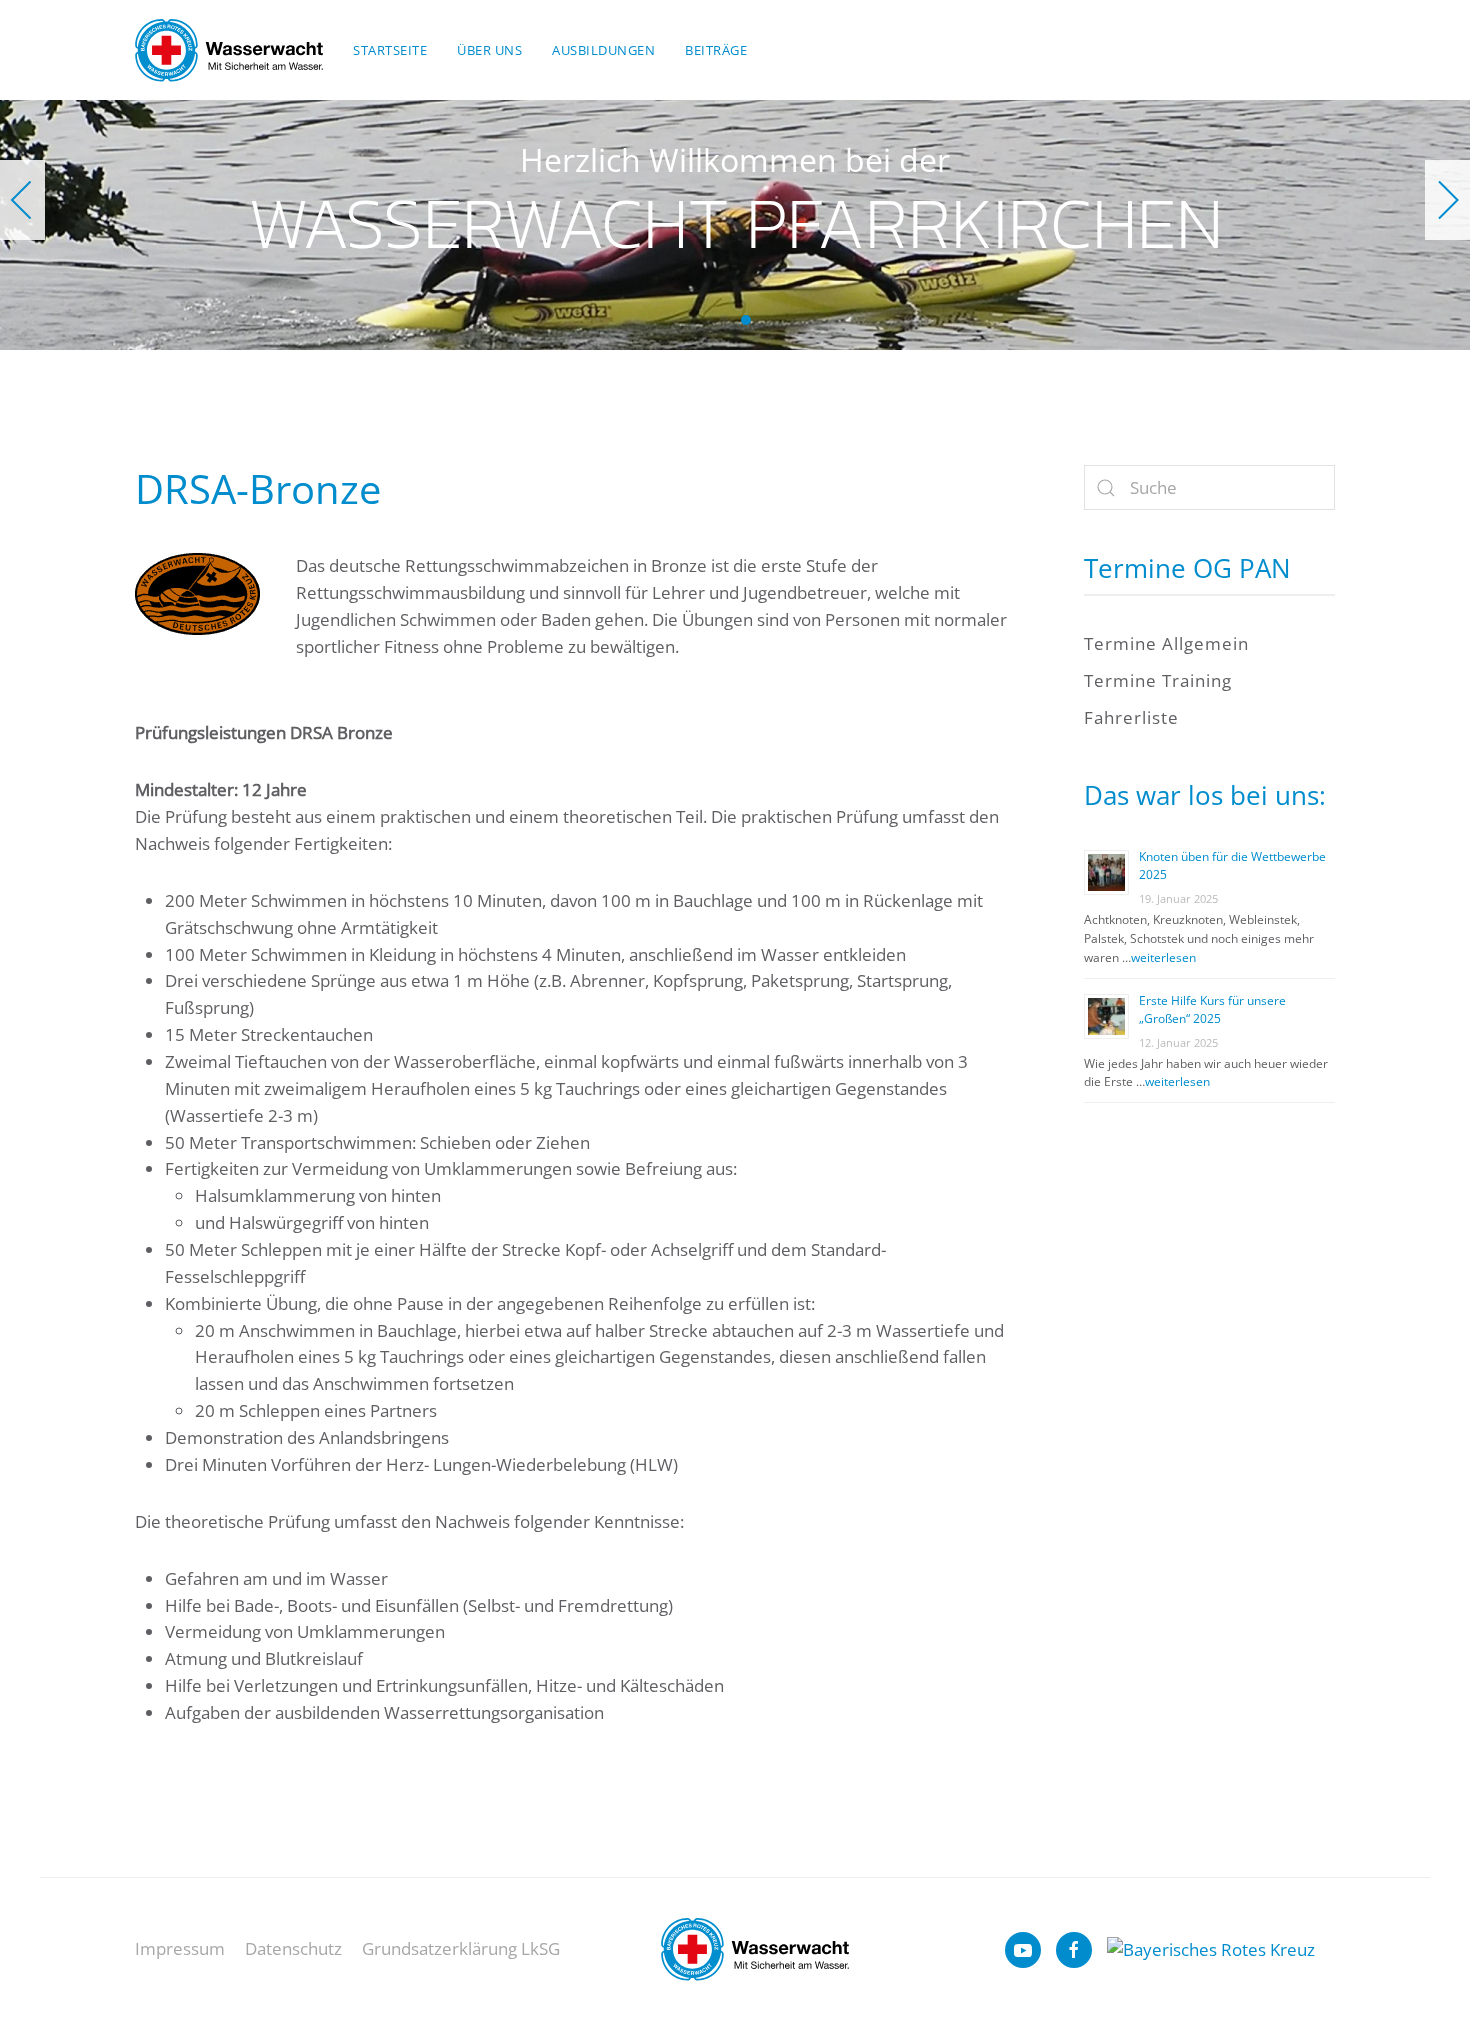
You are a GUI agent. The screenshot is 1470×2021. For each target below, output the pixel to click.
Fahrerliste (1131, 717)
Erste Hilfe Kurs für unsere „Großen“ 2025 (1212, 1009)
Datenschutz (293, 1948)
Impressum (180, 1948)
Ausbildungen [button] (603, 50)
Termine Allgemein (1166, 643)
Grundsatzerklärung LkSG (461, 1948)
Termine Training (1158, 680)
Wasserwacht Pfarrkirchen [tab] (724, 320)
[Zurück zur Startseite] (229, 50)
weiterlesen (1163, 957)
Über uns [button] (489, 50)
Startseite (390, 50)
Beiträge (716, 50)
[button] (22, 200)
